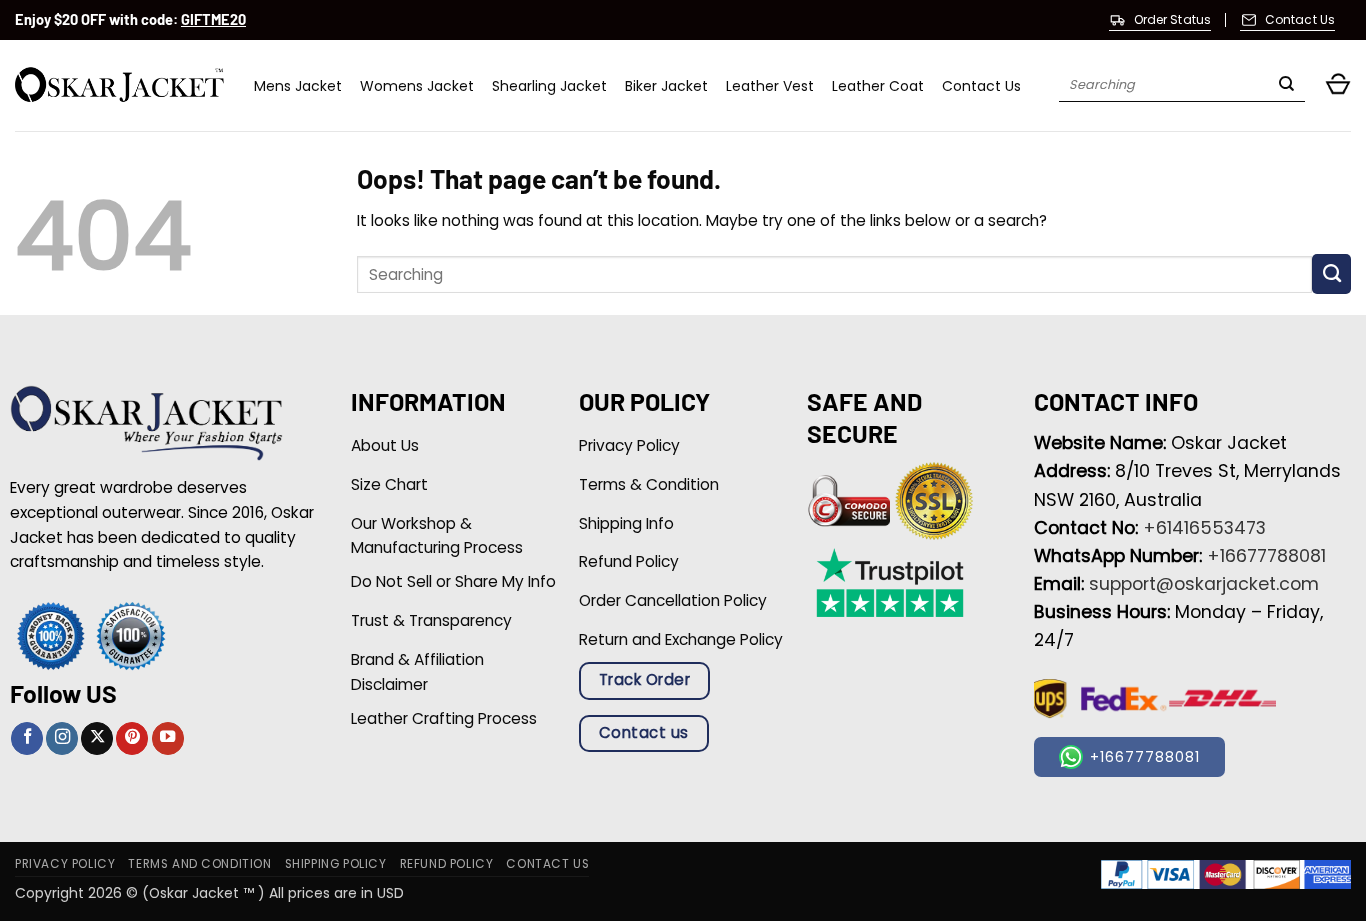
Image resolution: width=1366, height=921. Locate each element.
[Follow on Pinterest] (132, 738)
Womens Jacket (417, 86)
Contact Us (981, 86)
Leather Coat (878, 86)
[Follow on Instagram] (62, 738)
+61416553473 (1204, 528)
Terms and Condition (199, 864)
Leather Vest (770, 86)
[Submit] (1286, 86)
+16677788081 (1266, 556)
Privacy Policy (65, 864)
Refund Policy (447, 864)
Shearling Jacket (549, 86)
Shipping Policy (336, 864)
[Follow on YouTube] (168, 738)
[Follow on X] (97, 738)
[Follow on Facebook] (27, 738)
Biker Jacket (666, 86)
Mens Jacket (298, 86)
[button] (1338, 85)
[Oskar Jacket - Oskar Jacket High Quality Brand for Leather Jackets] (119, 85)
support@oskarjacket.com (1204, 584)
